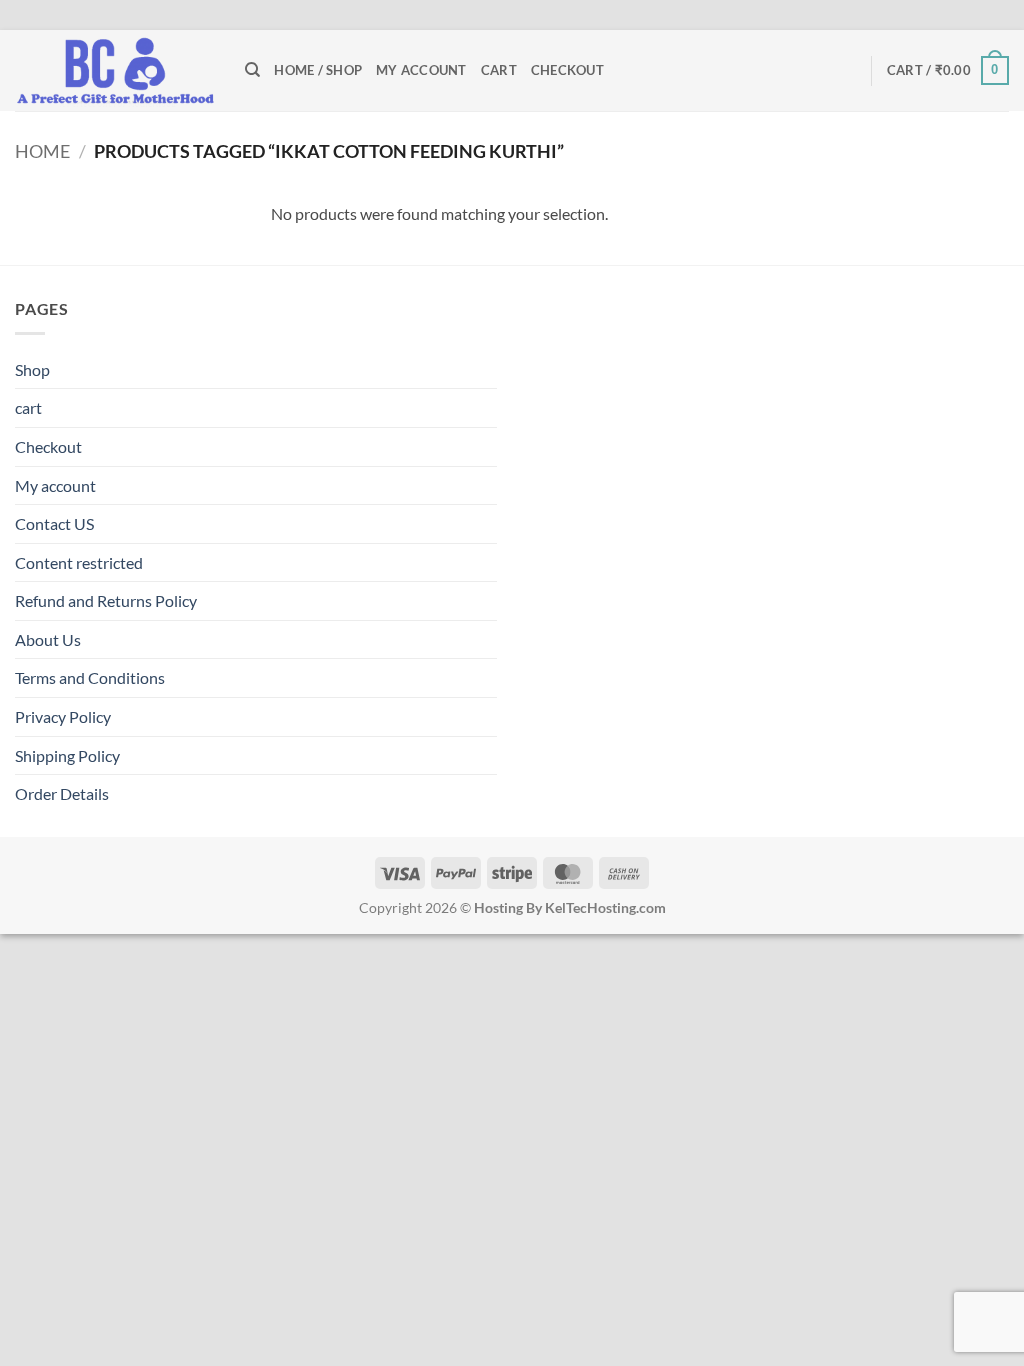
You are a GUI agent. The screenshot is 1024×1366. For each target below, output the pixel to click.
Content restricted (79, 562)
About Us (48, 639)
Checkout (567, 70)
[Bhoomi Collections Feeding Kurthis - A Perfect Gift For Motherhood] (115, 70)
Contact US (54, 523)
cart (499, 70)
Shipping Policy (67, 755)
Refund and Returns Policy (106, 600)
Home (42, 151)
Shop (32, 369)
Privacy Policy (63, 716)
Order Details (62, 793)
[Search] (252, 70)
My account (421, 70)
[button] (948, 71)
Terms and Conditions (90, 677)
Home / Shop (318, 70)
